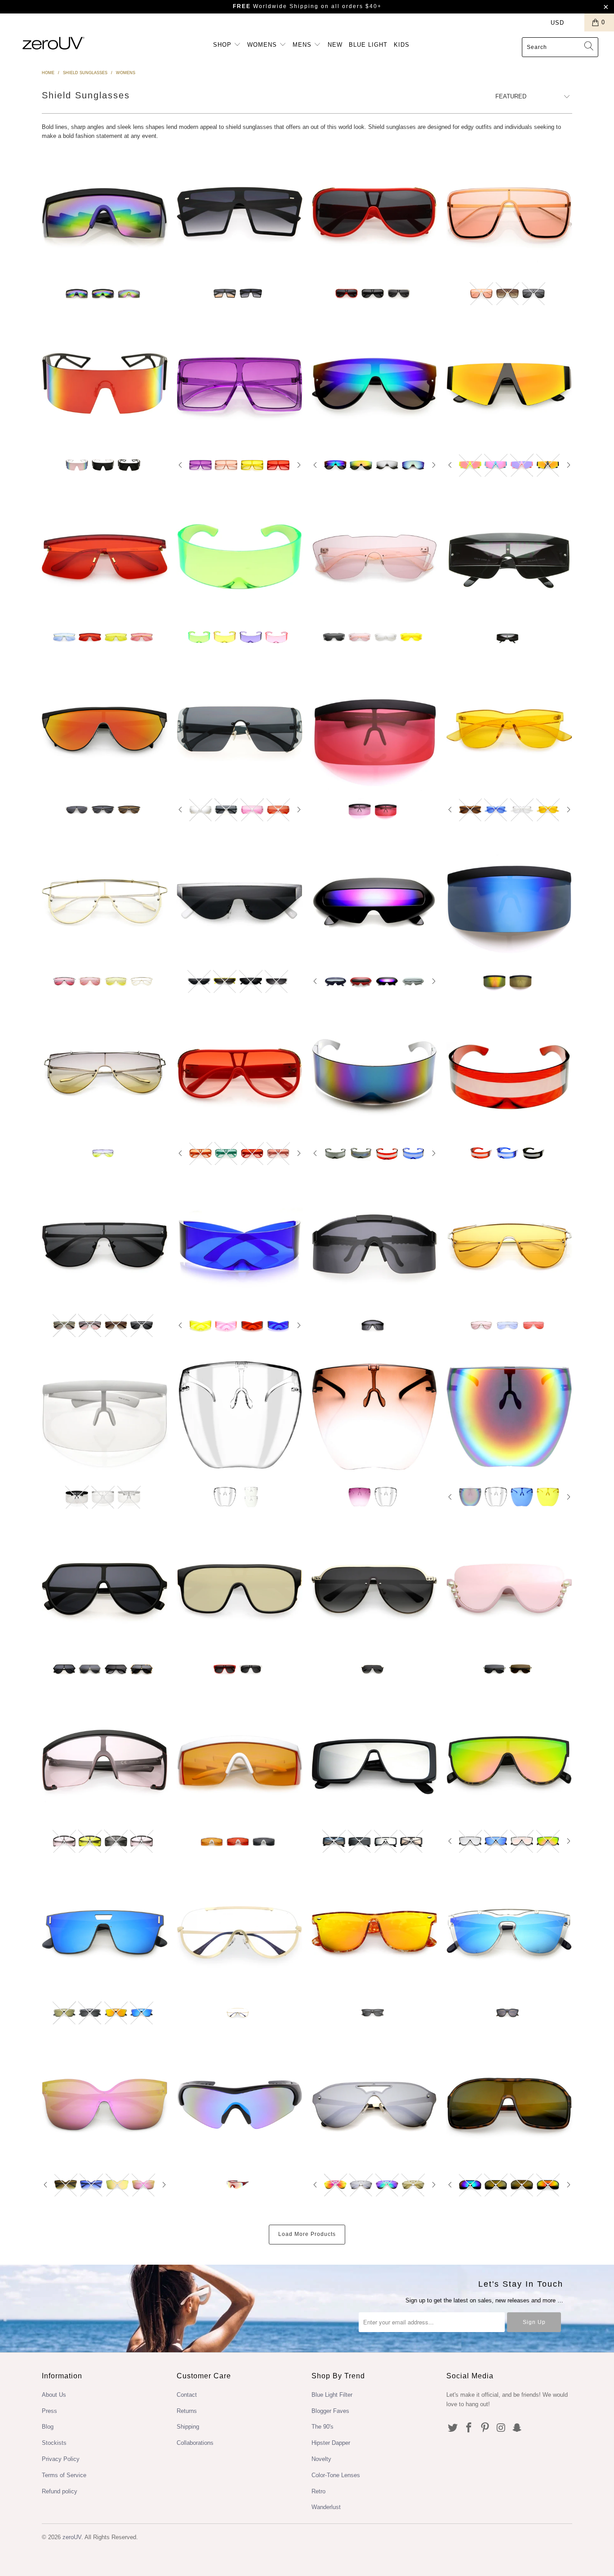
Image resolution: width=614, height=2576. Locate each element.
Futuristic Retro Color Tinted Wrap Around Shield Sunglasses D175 (240, 557)
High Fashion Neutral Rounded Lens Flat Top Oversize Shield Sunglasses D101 (374, 213)
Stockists (54, 2443)
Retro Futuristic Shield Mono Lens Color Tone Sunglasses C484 (105, 901)
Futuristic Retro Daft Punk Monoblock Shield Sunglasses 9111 (509, 1073)
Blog (48, 2427)
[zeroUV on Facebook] (469, 2428)
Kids (402, 45)
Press (49, 2411)
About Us (54, 2395)
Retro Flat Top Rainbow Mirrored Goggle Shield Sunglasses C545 (105, 213)
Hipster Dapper (331, 2443)
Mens (303, 45)
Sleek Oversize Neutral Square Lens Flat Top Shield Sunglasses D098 (240, 1589)
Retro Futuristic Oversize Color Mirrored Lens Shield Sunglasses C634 (240, 729)
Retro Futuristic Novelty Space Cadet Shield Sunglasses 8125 (374, 901)
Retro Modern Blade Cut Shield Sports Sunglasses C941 (105, 557)
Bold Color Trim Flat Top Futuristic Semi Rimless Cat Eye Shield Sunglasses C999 (240, 901)
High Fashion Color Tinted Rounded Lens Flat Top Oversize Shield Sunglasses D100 (240, 1073)
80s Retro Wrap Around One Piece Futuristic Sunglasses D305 (105, 385)
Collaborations (195, 2443)
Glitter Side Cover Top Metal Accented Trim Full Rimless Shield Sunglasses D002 (374, 1589)
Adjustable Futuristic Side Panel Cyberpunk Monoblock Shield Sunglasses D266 (374, 1245)
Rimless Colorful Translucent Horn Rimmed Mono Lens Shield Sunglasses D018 (509, 729)
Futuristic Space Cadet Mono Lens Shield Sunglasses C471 (240, 1245)
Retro (318, 2491)
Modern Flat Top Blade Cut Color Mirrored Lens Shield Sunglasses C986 (509, 385)
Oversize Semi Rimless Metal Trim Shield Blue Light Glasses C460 (240, 1932)
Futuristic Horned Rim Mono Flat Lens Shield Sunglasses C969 (509, 1932)
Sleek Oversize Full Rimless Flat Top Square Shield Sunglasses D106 (509, 213)
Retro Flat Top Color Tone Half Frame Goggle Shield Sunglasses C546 (240, 1761)
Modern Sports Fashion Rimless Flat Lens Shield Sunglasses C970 (105, 1932)
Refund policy (60, 2491)
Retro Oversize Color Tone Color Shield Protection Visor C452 (374, 729)
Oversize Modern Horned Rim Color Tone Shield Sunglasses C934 (374, 1932)
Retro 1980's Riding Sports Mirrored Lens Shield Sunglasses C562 (509, 2104)
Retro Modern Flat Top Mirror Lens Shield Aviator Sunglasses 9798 (374, 385)
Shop (223, 45)
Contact (187, 2395)
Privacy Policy (61, 2459)
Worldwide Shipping (276, 6)
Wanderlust (326, 2507)
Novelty (321, 2459)
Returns (187, 2411)
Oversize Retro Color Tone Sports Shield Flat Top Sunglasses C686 (105, 1761)
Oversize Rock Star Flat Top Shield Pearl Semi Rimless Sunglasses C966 (509, 1589)
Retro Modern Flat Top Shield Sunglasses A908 (509, 1245)
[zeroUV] (54, 43)
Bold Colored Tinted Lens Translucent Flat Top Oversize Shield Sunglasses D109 (240, 385)
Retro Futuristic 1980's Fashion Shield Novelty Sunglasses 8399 (509, 557)
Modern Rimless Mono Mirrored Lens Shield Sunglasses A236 (374, 2104)
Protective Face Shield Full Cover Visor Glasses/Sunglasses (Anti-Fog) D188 (240, 1416)
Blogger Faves (330, 2411)
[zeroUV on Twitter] (453, 2428)
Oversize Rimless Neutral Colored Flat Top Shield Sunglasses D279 (240, 213)
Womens (263, 45)
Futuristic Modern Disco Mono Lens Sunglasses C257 (374, 557)
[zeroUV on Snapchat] (517, 2428)
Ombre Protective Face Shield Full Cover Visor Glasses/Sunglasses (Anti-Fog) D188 (374, 1416)
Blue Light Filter (332, 2395)
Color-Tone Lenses (336, 2475)
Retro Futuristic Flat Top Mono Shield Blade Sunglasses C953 (105, 729)
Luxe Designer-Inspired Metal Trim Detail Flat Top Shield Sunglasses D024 (105, 1245)
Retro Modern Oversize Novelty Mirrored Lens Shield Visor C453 (509, 901)
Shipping (188, 2427)
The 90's (323, 2427)
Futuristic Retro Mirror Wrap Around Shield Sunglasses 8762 (374, 1073)
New (335, 45)
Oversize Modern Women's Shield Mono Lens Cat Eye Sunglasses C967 (105, 2104)
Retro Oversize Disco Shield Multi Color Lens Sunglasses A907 (105, 1073)
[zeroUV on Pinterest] (485, 2428)
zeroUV (72, 2537)
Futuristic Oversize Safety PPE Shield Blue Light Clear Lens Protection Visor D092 (105, 1416)
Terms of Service (64, 2475)
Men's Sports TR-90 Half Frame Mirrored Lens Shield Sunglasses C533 (240, 2104)
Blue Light (368, 45)
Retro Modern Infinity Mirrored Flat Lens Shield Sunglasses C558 (509, 1761)
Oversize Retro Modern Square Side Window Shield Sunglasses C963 (374, 1761)
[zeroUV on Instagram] (501, 2428)
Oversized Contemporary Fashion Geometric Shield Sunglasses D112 (105, 1589)
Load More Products (307, 2234)
